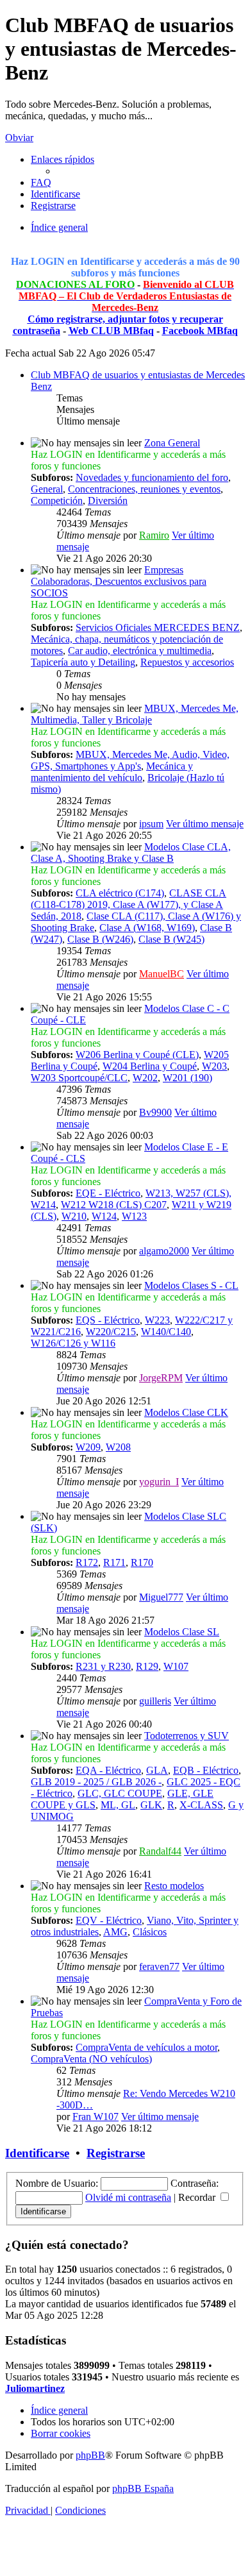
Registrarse (116, 2153)
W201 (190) (188, 1078)
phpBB (90, 2455)
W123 (134, 1216)
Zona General (172, 443)
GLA (157, 1770)
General (47, 489)
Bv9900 (155, 1112)
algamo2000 (164, 1251)
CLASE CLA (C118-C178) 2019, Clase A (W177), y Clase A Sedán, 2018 (129, 905)
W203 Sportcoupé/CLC (79, 1078)
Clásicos (150, 1932)
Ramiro (154, 535)
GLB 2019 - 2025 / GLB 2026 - (96, 1782)
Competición (57, 501)
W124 (104, 1216)
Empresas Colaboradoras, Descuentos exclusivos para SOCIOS (119, 581)
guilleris (155, 1701)
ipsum (151, 824)
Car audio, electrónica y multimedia (140, 651)
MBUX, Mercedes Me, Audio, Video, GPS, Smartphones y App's (130, 760)
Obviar (19, 138)
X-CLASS (201, 1805)
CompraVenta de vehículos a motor (146, 2047)
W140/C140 (166, 1332)
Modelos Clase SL (182, 1632)
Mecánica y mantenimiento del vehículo (112, 772)
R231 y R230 (103, 1666)
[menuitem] (41, 182)
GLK (151, 1805)
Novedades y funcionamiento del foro (152, 477)
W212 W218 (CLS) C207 (114, 1205)
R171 (114, 1562)
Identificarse (37, 2153)
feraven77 (159, 1966)
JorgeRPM (161, 1378)
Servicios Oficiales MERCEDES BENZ (158, 627)
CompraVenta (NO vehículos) (91, 2059)
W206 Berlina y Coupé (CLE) (137, 1055)
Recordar (198, 2197)
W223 (157, 1320)
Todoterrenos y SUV (187, 1736)
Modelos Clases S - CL (191, 1285)
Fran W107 (96, 2117)
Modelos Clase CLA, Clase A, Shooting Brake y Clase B (131, 853)
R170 (142, 1562)
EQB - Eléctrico (206, 1770)
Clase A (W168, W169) (147, 928)
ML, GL (118, 1805)
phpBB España (143, 2488)
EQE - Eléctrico (108, 1193)
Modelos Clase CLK (186, 1412)
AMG (115, 1932)
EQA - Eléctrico (108, 1770)
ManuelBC (162, 974)
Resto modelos (174, 1886)
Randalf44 (160, 1851)
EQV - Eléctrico (109, 1920)
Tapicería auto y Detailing (83, 662)
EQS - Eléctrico (108, 1320)
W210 (74, 1216)
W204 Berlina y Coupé (150, 1066)
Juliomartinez (35, 2388)
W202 (145, 1078)
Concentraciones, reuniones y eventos (144, 489)
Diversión (108, 501)
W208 (118, 1447)
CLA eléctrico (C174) (120, 893)
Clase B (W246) (100, 939)
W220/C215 (111, 1332)
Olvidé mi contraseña (128, 2197)
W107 (176, 1666)
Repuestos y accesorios (187, 662)
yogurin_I (159, 1482)
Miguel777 (161, 1597)
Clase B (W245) (171, 939)
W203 (214, 1066)
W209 (88, 1447)
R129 (147, 1666)
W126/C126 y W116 (73, 1343)
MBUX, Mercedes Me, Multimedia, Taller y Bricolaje (135, 714)
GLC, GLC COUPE (120, 1793)
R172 (87, 1562)
